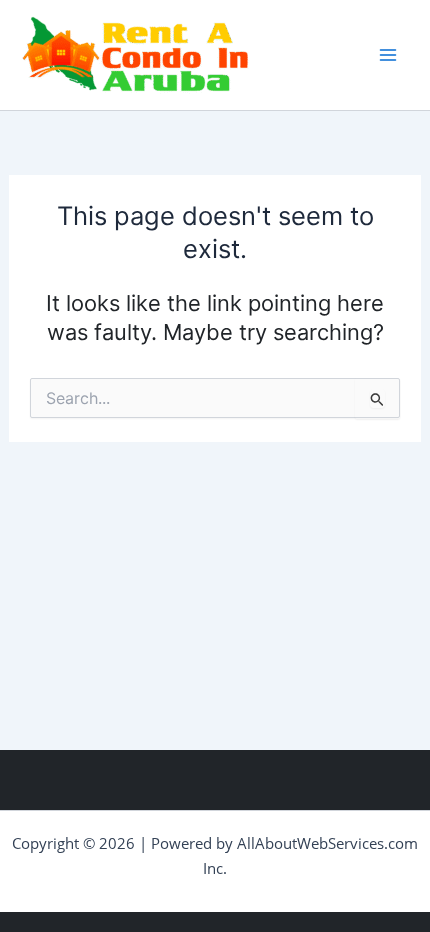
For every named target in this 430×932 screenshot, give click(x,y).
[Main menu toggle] (388, 55)
